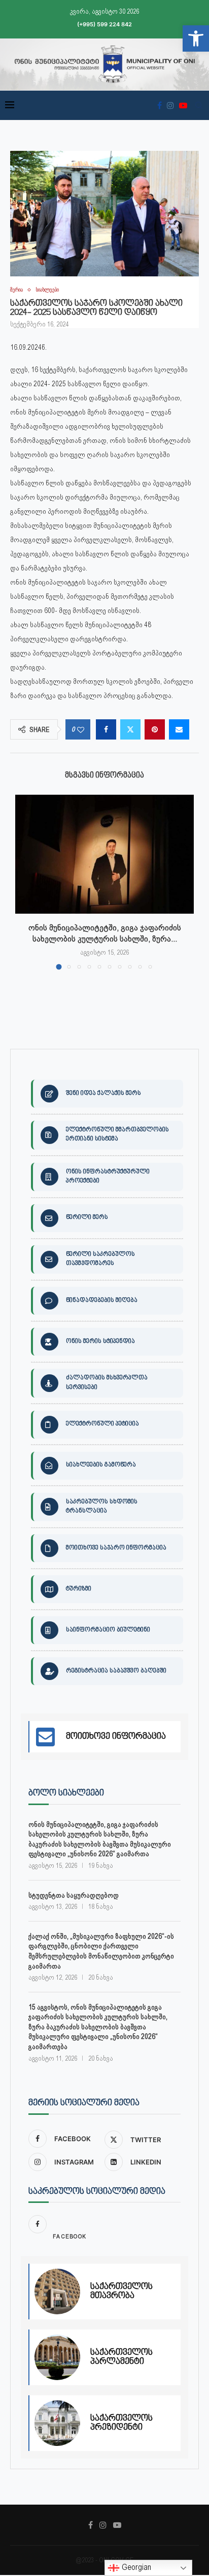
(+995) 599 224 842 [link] (104, 24)
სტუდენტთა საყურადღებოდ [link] (74, 1895)
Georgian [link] (135, 2567)
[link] (196, 38)
